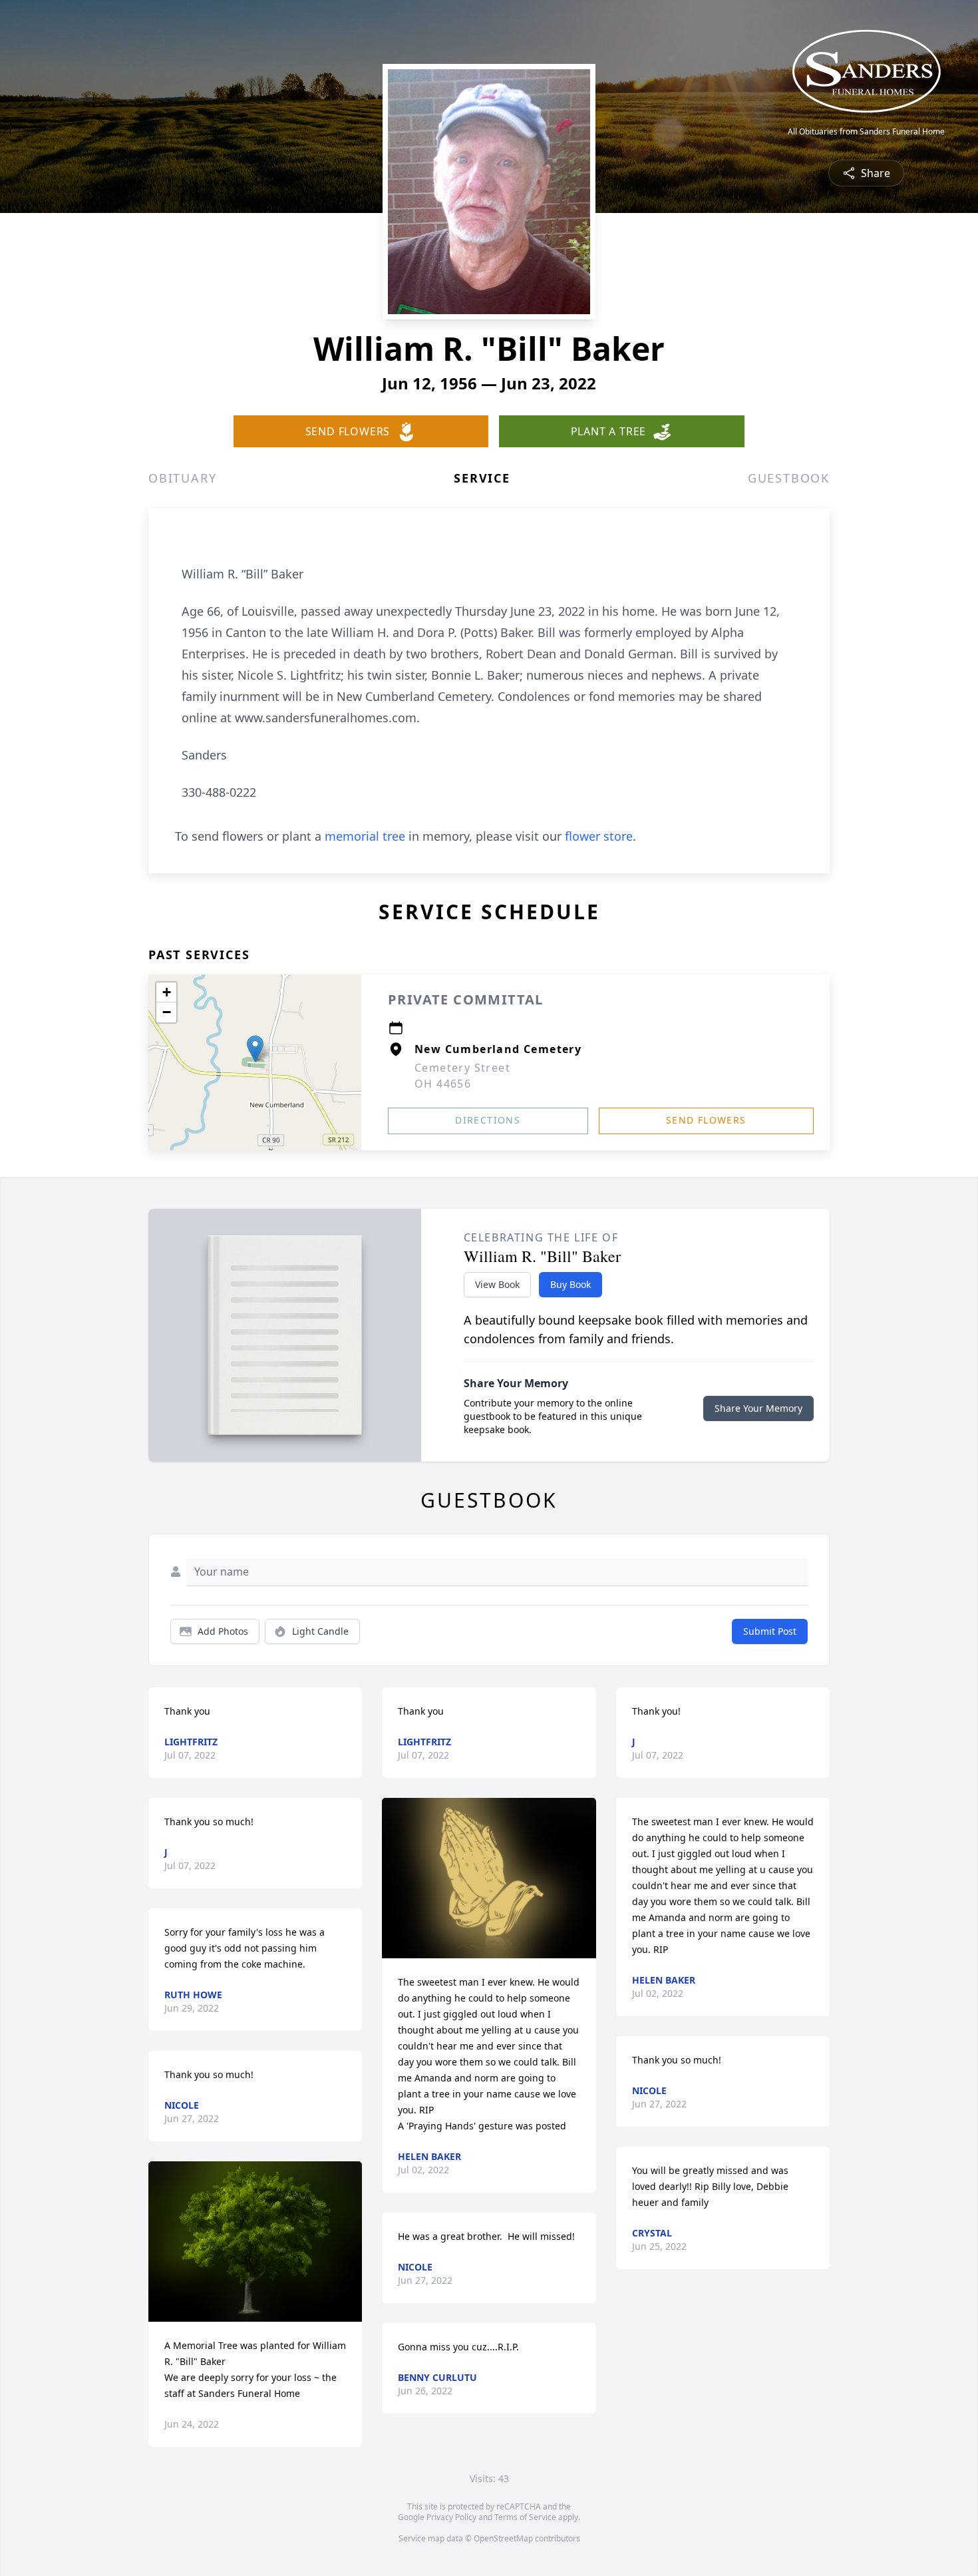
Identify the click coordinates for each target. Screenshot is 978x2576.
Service (482, 478)
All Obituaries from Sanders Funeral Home (866, 132)
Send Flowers (706, 1120)
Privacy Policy (451, 2517)
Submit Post (770, 1631)
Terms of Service (525, 2517)
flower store (599, 836)
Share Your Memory (758, 1408)
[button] (255, 1049)
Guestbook (789, 478)
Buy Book (570, 1284)
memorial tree (365, 836)
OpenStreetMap (503, 2538)
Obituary (182, 478)
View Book (497, 1284)
